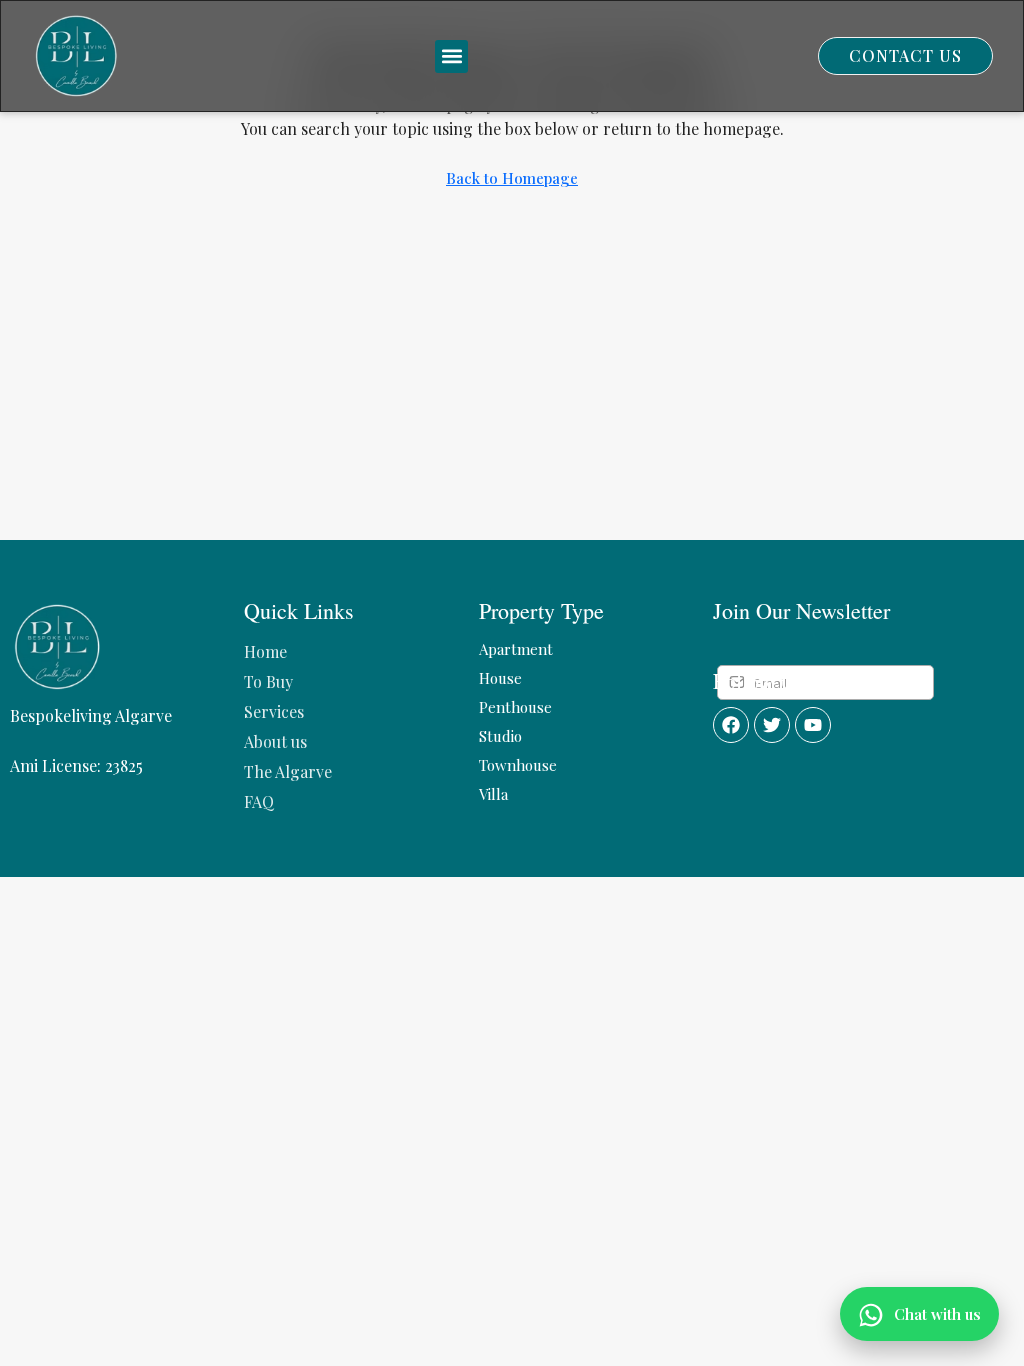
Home (265, 651)
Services (274, 711)
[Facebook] (731, 725)
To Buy (268, 681)
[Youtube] (813, 725)
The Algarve (288, 771)
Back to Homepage (512, 178)
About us (275, 741)
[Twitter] (772, 725)
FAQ (259, 801)
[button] (451, 56)
